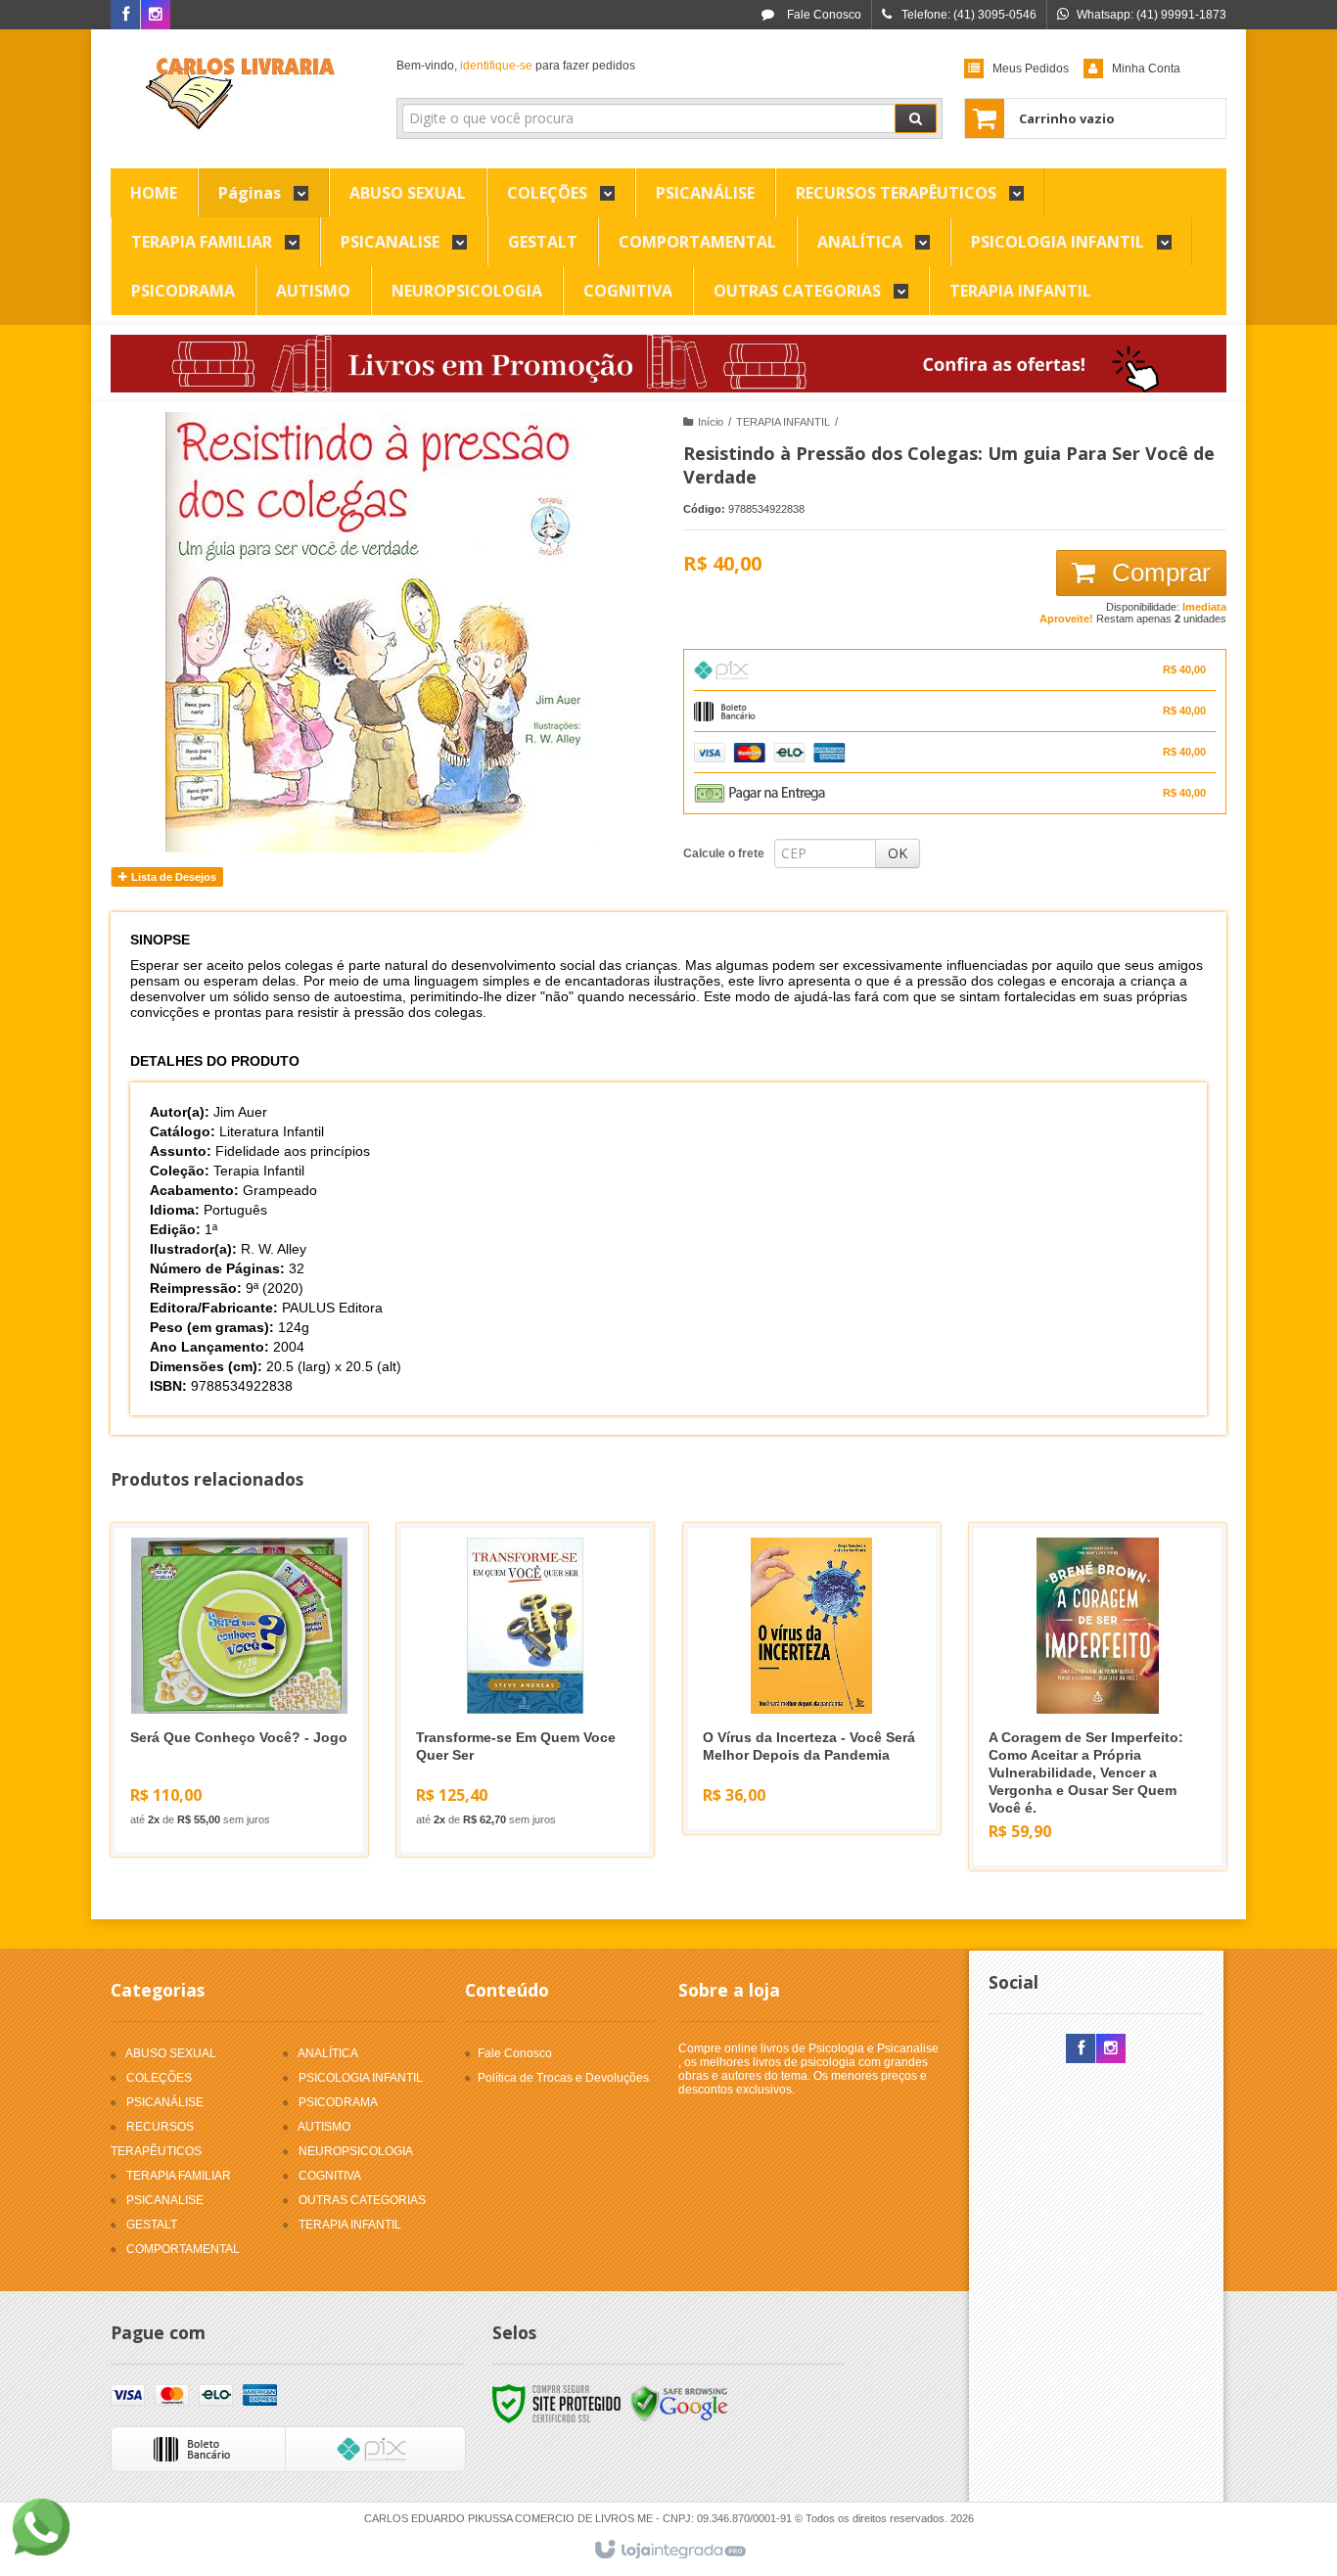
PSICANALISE (165, 2200)
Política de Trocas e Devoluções (563, 2078)
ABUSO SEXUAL (171, 2053)
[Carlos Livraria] (239, 94)
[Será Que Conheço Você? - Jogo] (239, 1690)
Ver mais (251, 1762)
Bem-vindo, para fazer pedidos (516, 66)
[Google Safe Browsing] (679, 2404)
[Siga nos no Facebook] (125, 16)
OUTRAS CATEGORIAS (362, 2200)
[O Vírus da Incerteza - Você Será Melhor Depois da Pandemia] (812, 1679)
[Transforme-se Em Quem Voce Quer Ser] (525, 1690)
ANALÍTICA (328, 2053)
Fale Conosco (823, 15)
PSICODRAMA (338, 2102)
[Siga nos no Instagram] (156, 16)
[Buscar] (916, 118)
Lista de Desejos (172, 877)
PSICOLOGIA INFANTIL (361, 2078)
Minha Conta (1146, 69)
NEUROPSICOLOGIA (356, 2151)
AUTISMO (324, 2127)
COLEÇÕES (159, 2078)
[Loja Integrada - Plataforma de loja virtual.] (669, 2551)
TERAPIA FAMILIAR (179, 2176)
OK (898, 853)
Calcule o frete (724, 853)
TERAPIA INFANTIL (783, 422)
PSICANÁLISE (165, 2102)
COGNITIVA (330, 2176)
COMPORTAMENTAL (183, 2249)
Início (711, 422)
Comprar (1158, 573)
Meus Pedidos (1031, 69)
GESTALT (152, 2225)
